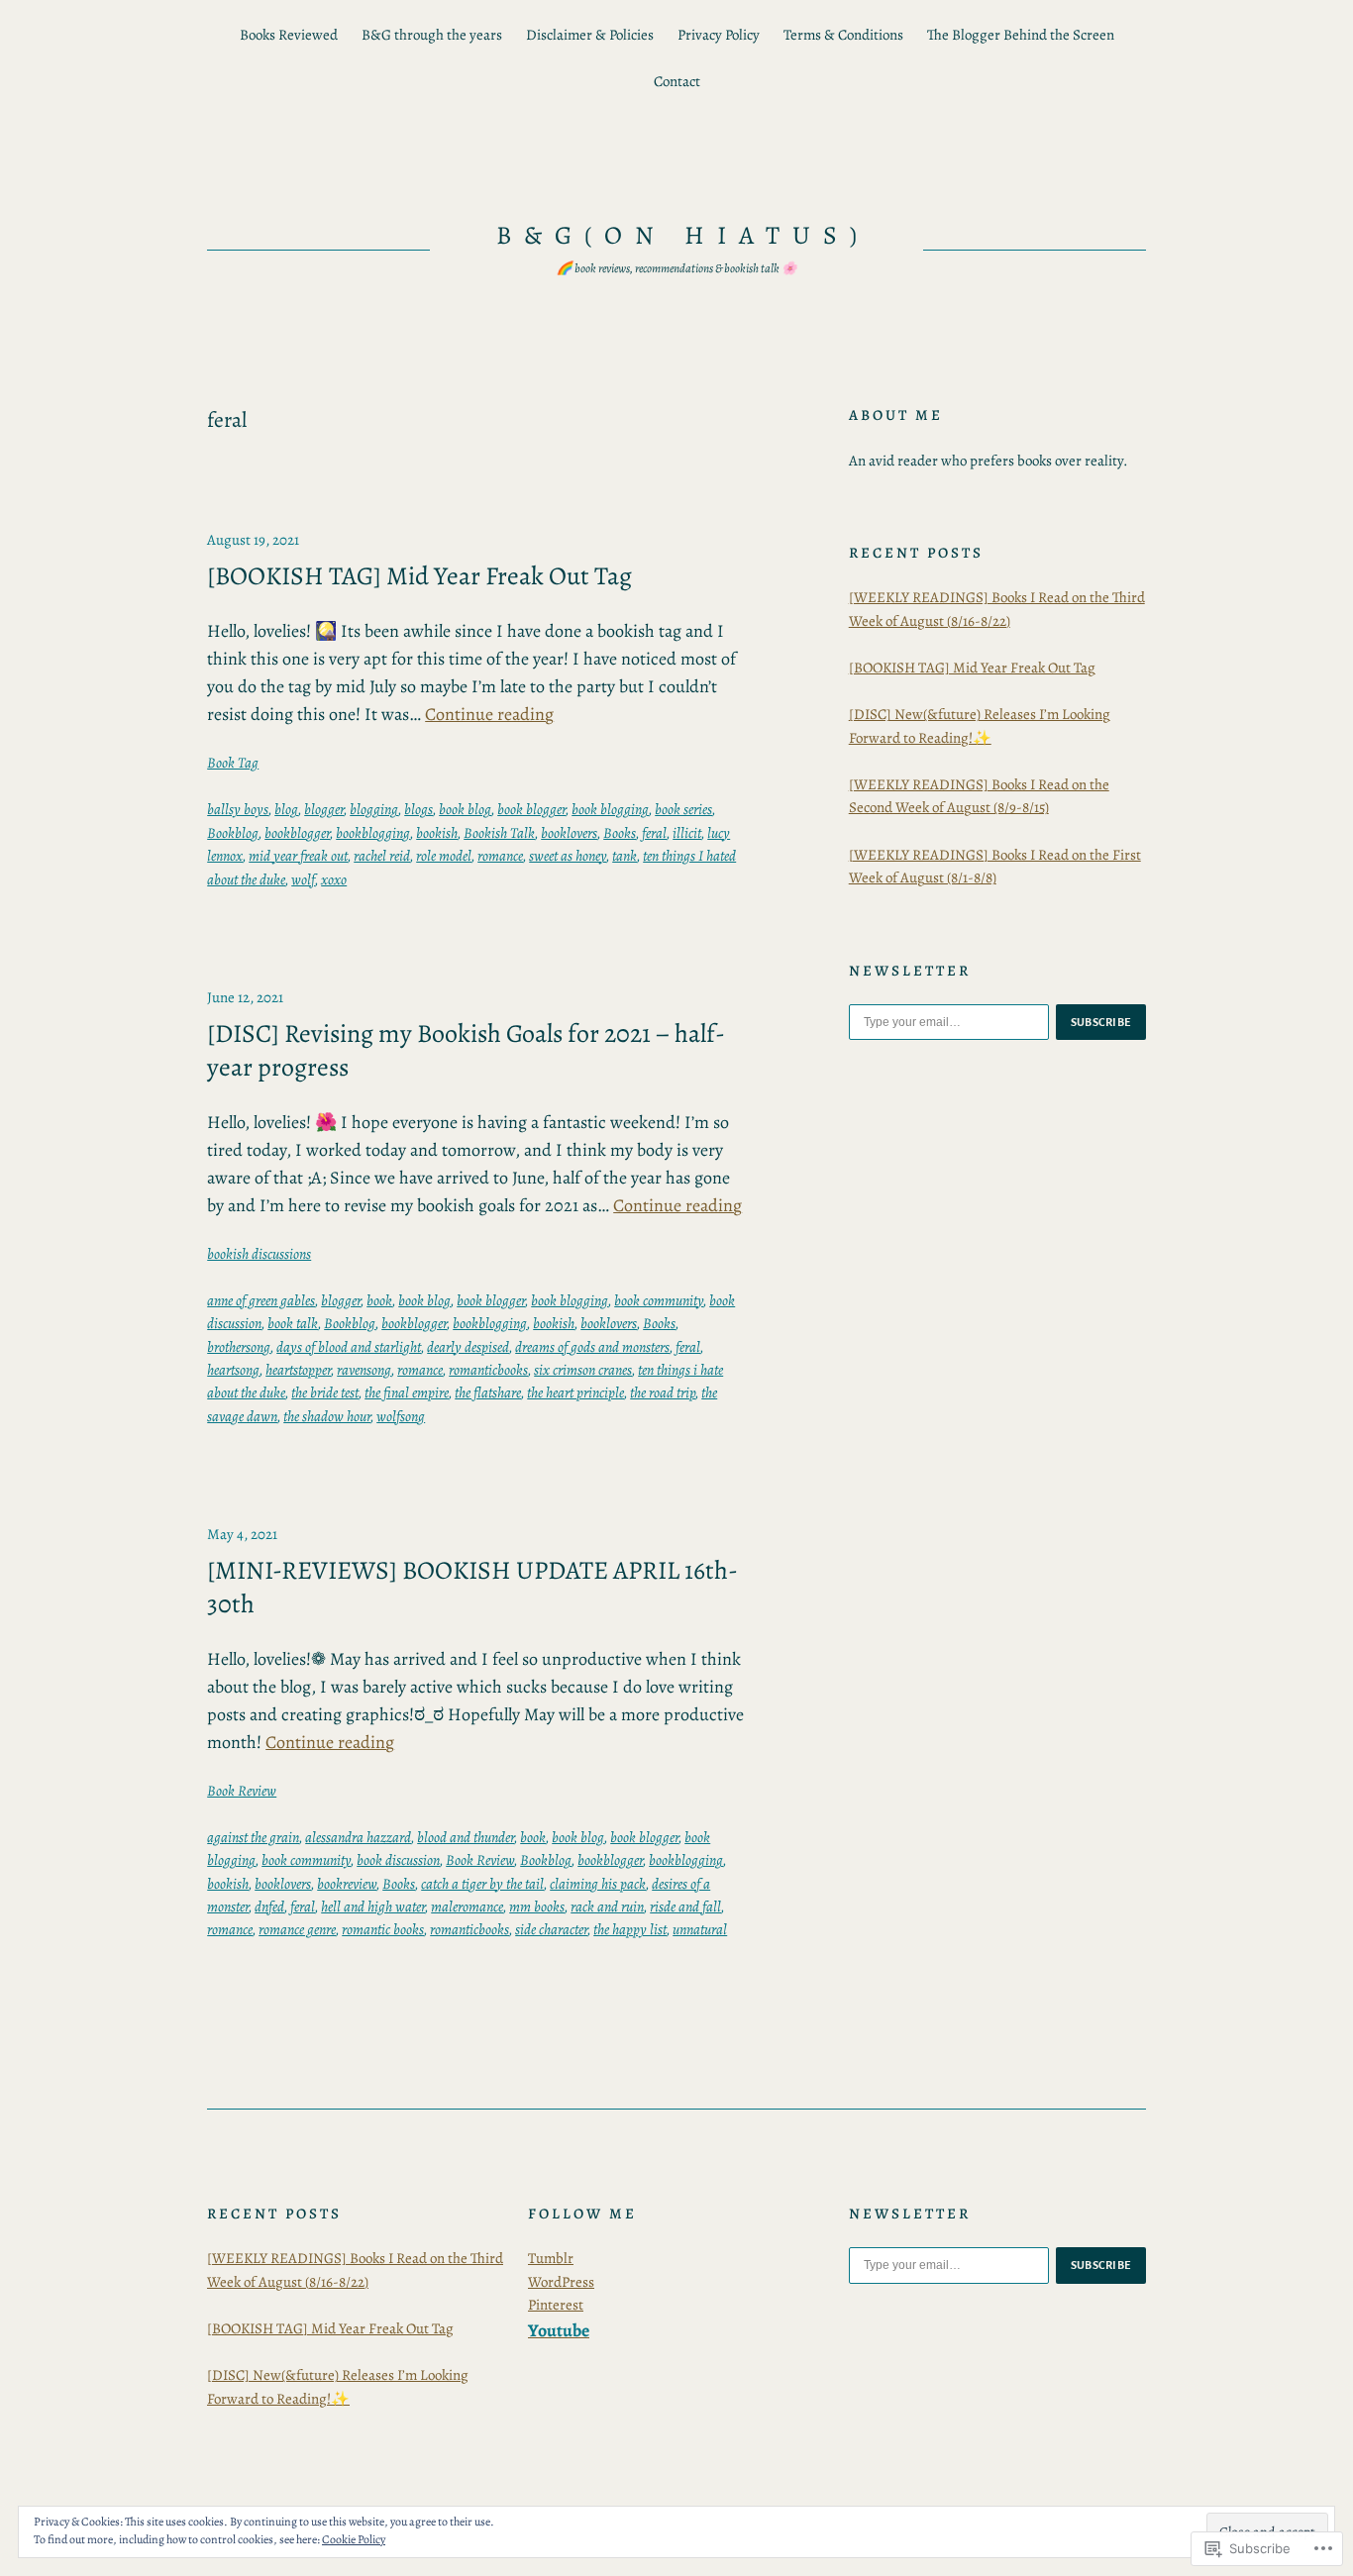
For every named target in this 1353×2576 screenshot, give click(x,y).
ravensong (364, 1370)
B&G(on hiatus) (682, 235)
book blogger (531, 809)
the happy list (630, 1929)
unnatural (700, 1929)
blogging (374, 809)
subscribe (1101, 1022)
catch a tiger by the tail (482, 1884)
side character (551, 1929)
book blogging (610, 809)
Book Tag (233, 763)
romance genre (297, 1929)
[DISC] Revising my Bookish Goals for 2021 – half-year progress (466, 1050)
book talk (293, 1323)
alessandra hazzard (358, 1837)
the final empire (407, 1392)
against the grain (253, 1837)
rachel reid (382, 856)
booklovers (569, 833)
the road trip (663, 1392)
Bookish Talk (499, 833)
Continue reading (489, 714)
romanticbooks (488, 1370)
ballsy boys (238, 809)
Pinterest (556, 2305)
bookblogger (297, 833)
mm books (537, 1906)
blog (286, 809)
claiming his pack (598, 1884)
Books (620, 833)
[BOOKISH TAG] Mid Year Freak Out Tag (419, 576)
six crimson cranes (583, 1370)
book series (683, 809)
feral (654, 833)
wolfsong (401, 1416)
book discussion (398, 1860)
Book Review (242, 1791)
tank (624, 856)
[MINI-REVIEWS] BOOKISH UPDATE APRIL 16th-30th (472, 1587)
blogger (324, 809)
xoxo (334, 879)
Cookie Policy (354, 2539)
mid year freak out (298, 856)
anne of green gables (261, 1300)
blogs (418, 809)
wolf (303, 879)
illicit (687, 833)
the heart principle (575, 1392)
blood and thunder (466, 1837)
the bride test (325, 1392)
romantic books (383, 1929)
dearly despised (468, 1347)
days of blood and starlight (349, 1347)
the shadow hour (327, 1416)
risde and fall (685, 1906)
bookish (437, 833)
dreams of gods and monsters (592, 1347)
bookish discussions (259, 1254)
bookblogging (373, 833)
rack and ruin (607, 1906)
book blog (465, 809)
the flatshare (488, 1392)
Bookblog (233, 833)
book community (659, 1300)
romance (500, 856)
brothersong (239, 1347)
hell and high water (373, 1906)
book (379, 1300)
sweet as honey (568, 856)
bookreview (347, 1884)
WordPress (561, 2282)
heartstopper (298, 1370)
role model (444, 856)
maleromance (467, 1906)
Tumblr (551, 2258)
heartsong (233, 1370)
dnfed (269, 1906)
